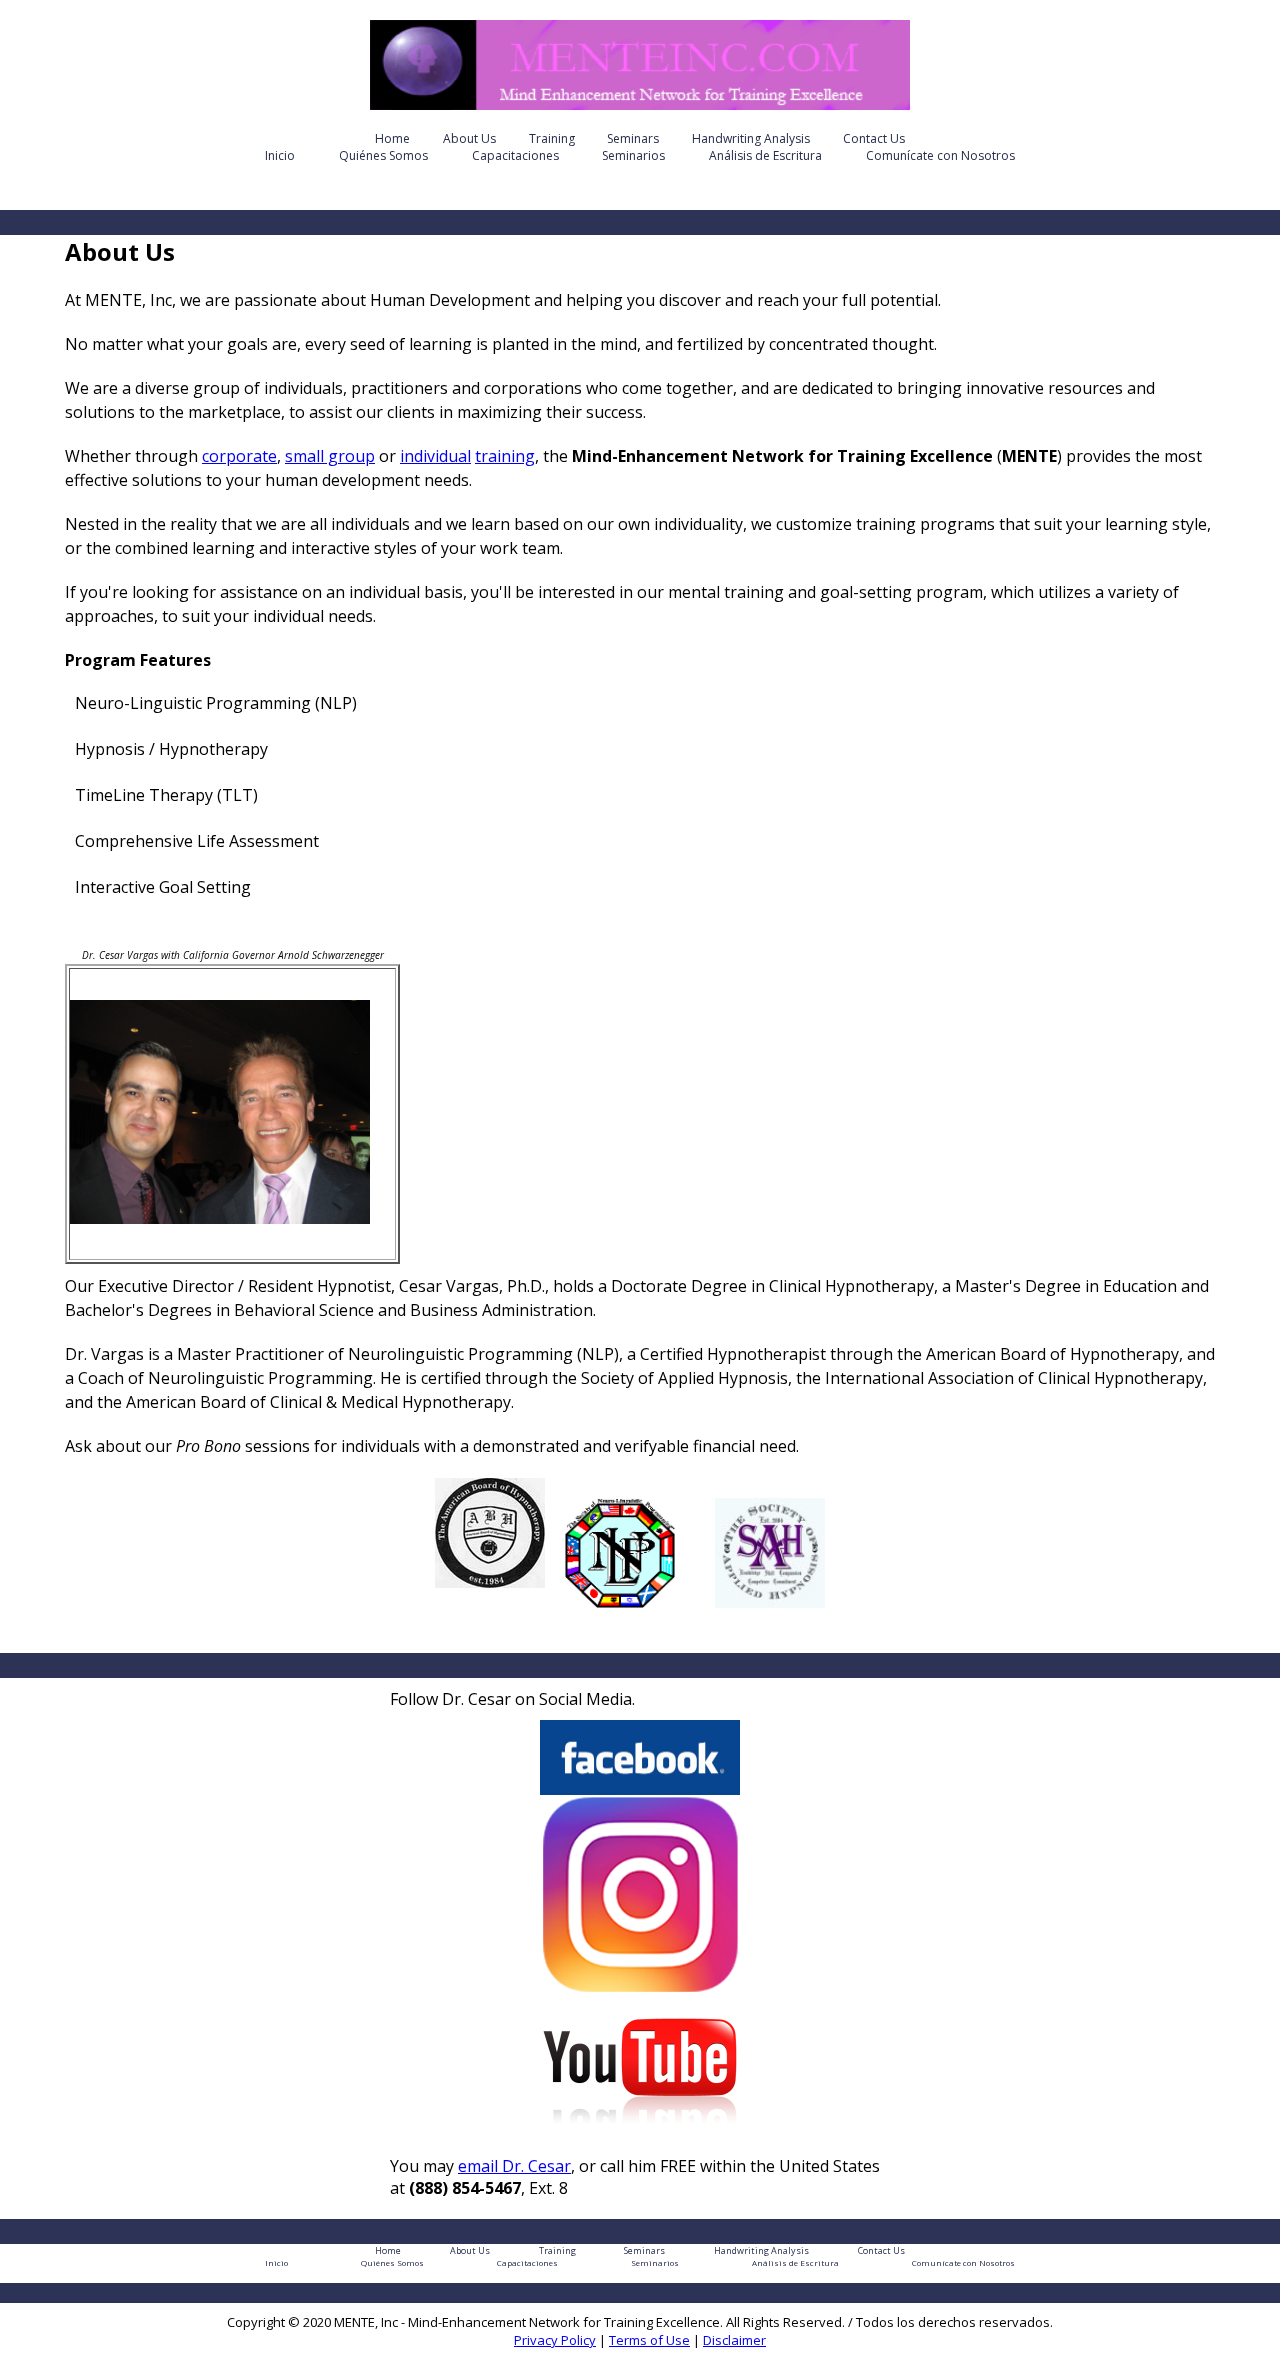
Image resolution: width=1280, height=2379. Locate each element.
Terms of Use (649, 2340)
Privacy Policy (555, 2340)
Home (392, 138)
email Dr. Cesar (514, 2166)
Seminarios (633, 155)
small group (330, 456)
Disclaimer (734, 2340)
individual (435, 456)
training (505, 456)
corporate (239, 456)
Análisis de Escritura (765, 155)
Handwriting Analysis (751, 138)
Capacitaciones (515, 155)
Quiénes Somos (383, 155)
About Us (469, 138)
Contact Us (874, 138)
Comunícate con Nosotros (940, 155)
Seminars (633, 138)
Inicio (280, 155)
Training (552, 138)
